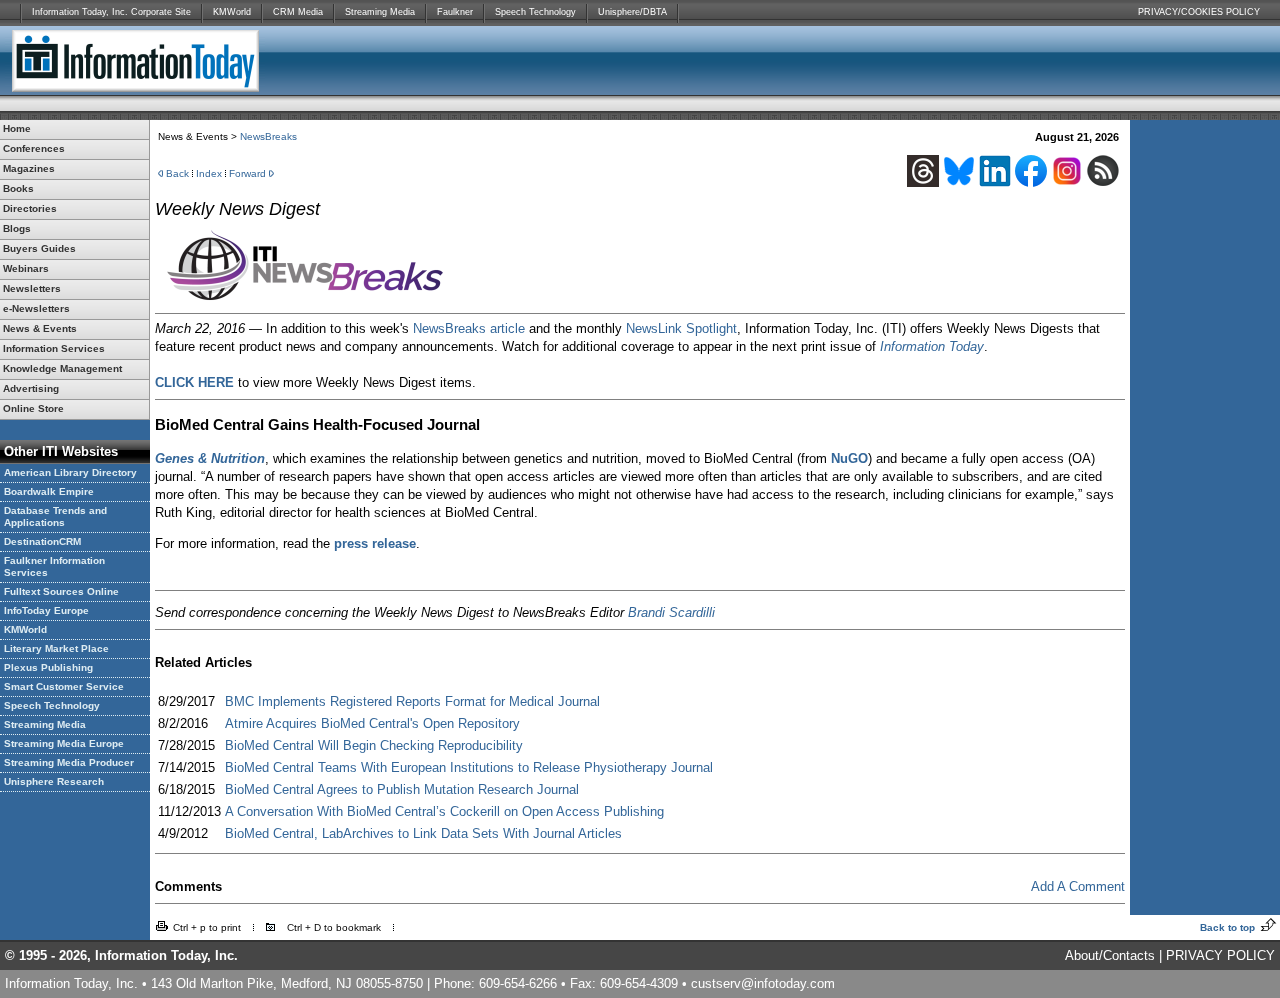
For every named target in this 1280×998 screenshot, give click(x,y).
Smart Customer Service (64, 686)
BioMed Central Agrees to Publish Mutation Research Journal (402, 789)
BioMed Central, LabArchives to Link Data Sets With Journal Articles (423, 833)
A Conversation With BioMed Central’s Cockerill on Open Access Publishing (444, 811)
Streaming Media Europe (64, 743)
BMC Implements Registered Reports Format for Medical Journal (412, 701)
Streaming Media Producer (69, 762)
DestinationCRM (42, 541)
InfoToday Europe (46, 610)
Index (209, 173)
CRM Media (298, 12)
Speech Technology (535, 12)
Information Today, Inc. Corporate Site (111, 12)
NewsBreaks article (469, 328)
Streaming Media (380, 12)
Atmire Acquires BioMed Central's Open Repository (372, 723)
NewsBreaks (268, 136)
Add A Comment (1078, 886)
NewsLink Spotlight (681, 328)
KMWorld (232, 12)
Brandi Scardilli (671, 612)
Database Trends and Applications (55, 516)
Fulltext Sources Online (61, 591)
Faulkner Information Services (54, 566)
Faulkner (455, 12)
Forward (247, 173)
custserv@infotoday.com (763, 983)
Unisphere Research (54, 781)
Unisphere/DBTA (632, 12)
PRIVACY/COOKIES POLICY (1199, 12)
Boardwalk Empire (49, 491)
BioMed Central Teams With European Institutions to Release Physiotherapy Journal (469, 767)
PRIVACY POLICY (1220, 955)
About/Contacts (1110, 955)
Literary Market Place (56, 648)
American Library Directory (70, 472)
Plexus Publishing (48, 667)
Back (177, 173)
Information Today (932, 346)
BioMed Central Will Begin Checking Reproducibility (374, 745)
